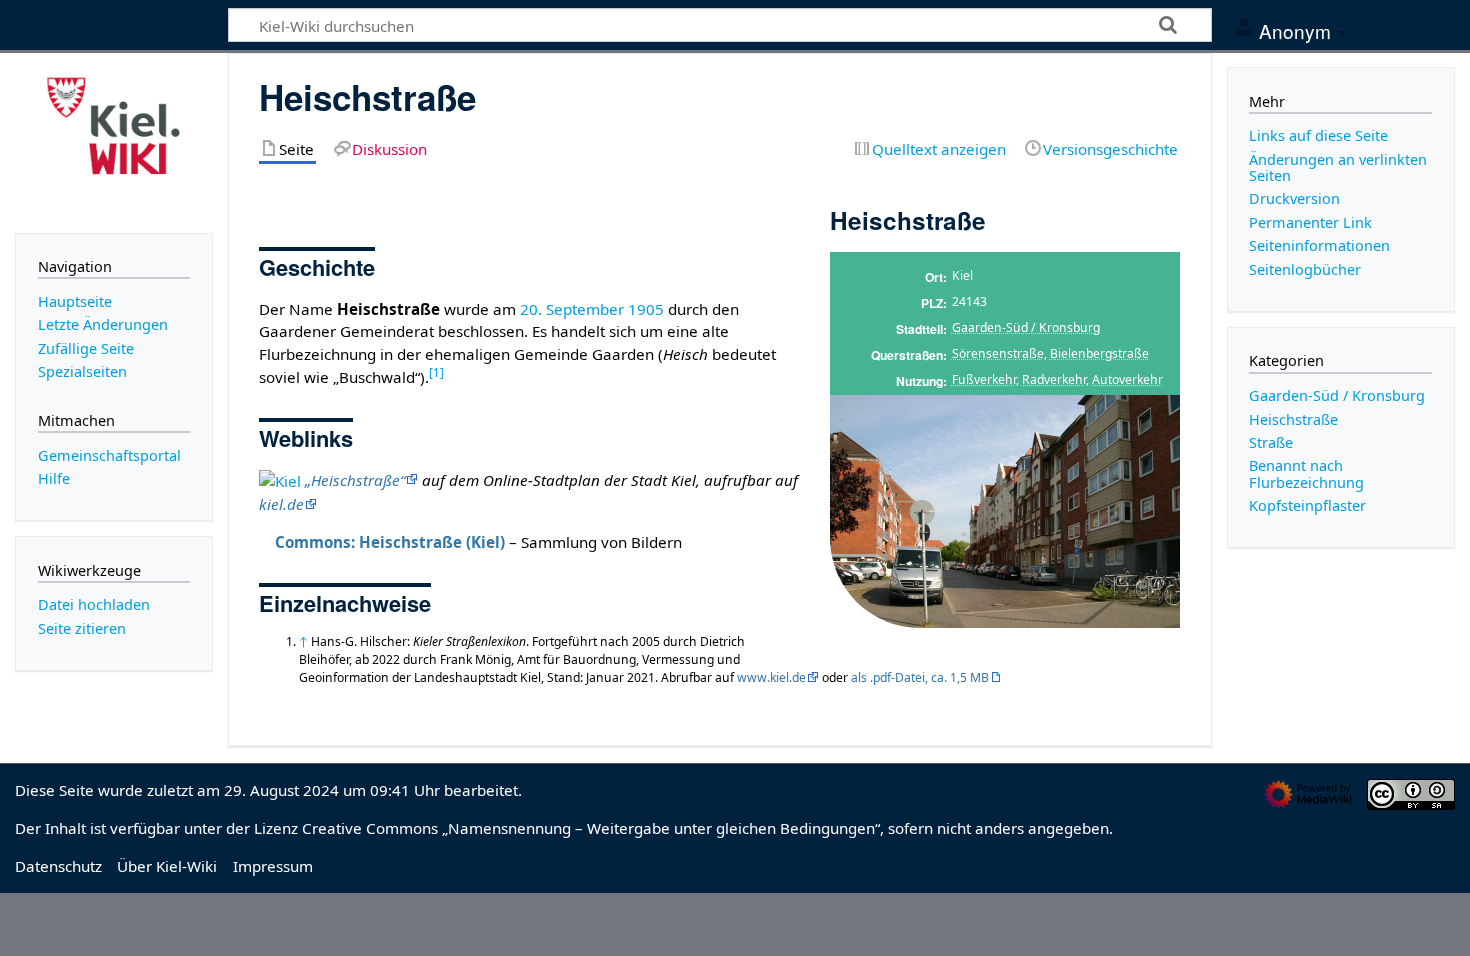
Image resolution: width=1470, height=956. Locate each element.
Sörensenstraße (998, 353)
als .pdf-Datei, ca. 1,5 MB (920, 677)
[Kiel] (280, 480)
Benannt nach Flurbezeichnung (1306, 473)
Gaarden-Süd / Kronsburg (1026, 327)
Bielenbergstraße (1099, 353)
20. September (572, 309)
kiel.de (281, 504)
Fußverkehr (984, 379)
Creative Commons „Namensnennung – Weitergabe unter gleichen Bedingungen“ (591, 828)
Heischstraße (1293, 419)
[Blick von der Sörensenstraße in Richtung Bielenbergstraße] (1005, 511)
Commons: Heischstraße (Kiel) (390, 542)
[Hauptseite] (114, 141)
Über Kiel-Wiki (167, 866)
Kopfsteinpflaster (1307, 505)
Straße (1271, 442)
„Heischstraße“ (355, 480)
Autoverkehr (1127, 379)
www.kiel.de (771, 677)
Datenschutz (58, 866)
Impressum (273, 866)
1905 (646, 309)
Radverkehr (1054, 379)
